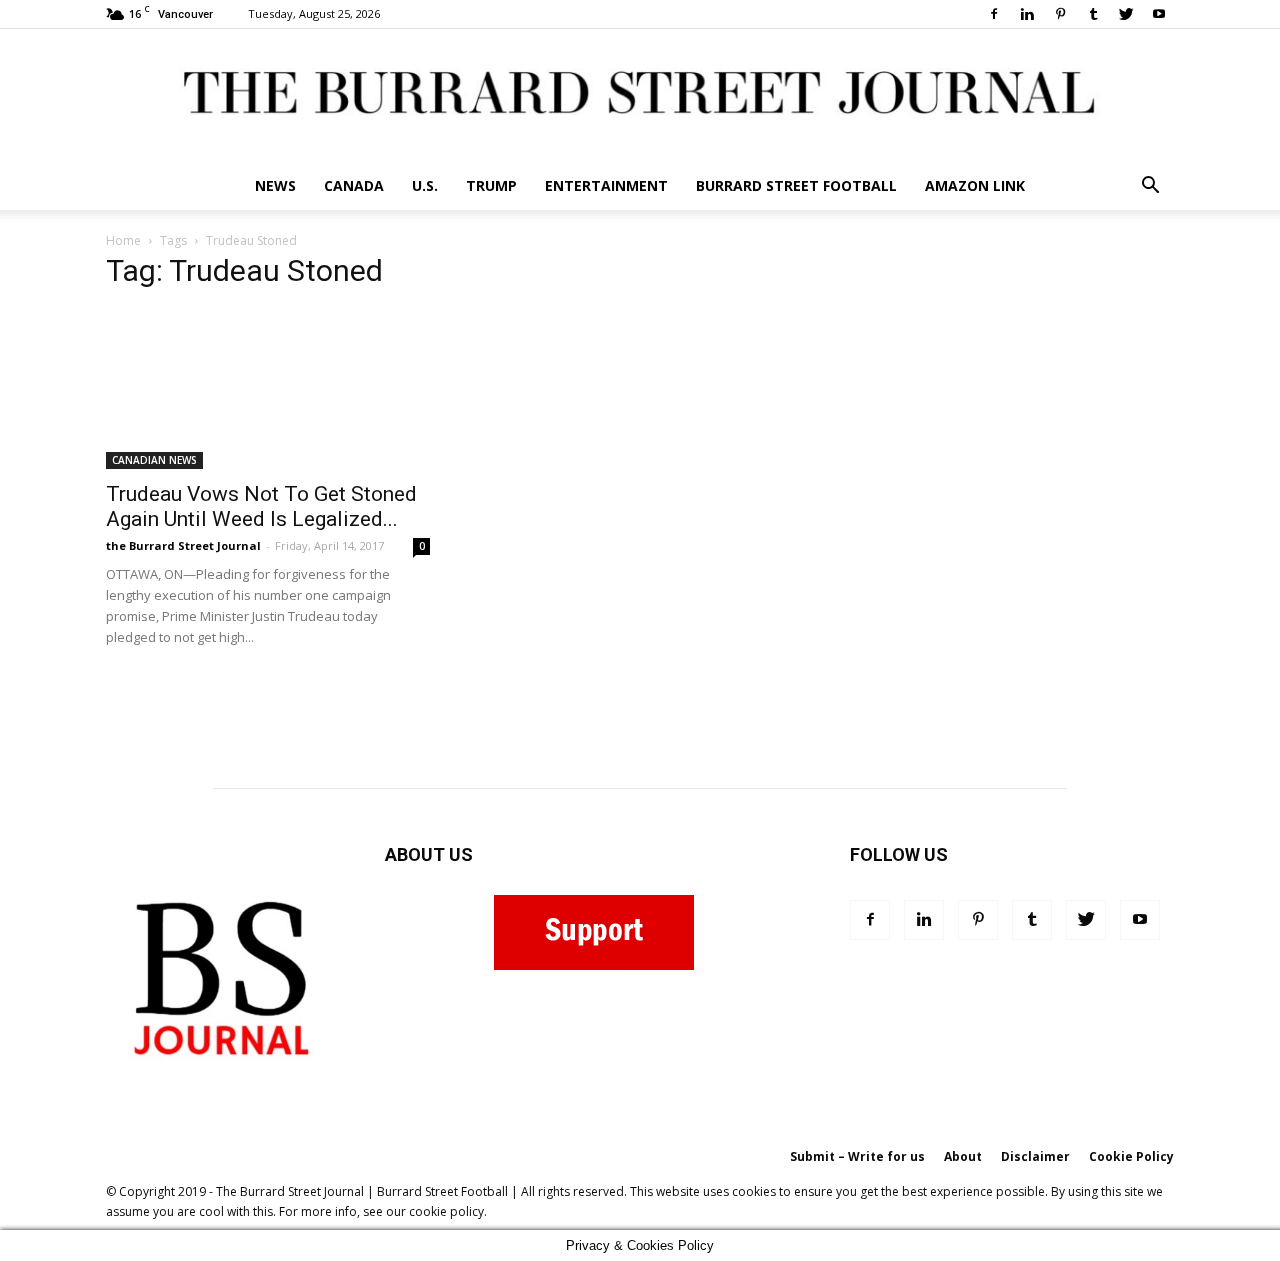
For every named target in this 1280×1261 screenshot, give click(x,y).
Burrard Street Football (796, 185)
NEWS (275, 185)
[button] (1150, 187)
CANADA (354, 185)
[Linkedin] (1027, 14)
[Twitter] (1126, 14)
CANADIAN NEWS (154, 460)
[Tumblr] (1093, 14)
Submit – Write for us (857, 1156)
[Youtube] (1159, 14)
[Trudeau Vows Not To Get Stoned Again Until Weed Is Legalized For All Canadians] (268, 389)
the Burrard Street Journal (183, 545)
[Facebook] (994, 14)
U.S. (425, 185)
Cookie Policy (1131, 1156)
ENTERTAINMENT (606, 185)
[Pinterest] (1060, 14)
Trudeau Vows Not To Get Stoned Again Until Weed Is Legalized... (261, 506)
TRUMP (491, 185)
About (963, 1156)
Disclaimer (1035, 1156)
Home (123, 240)
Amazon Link (975, 185)
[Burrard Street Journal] (640, 95)
